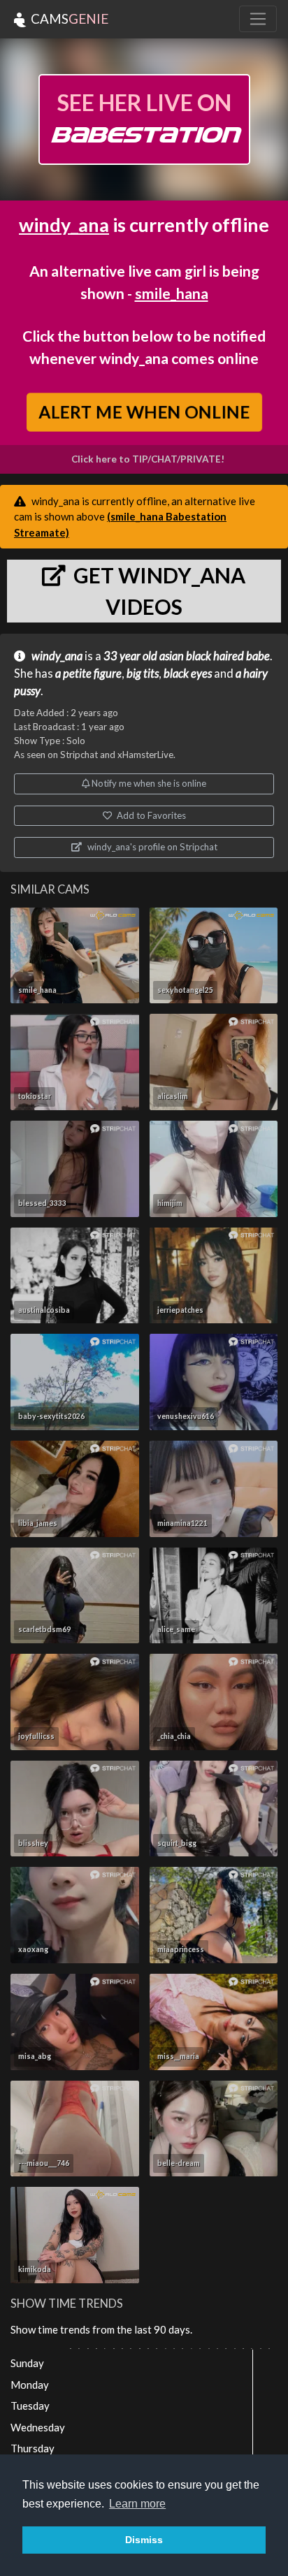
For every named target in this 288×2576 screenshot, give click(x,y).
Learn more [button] (137, 2504)
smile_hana (172, 293)
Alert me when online (144, 412)
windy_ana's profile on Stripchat (151, 847)
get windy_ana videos (157, 591)
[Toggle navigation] (258, 19)
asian (172, 656)
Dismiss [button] (144, 2540)
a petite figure (88, 674)
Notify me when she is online (148, 783)
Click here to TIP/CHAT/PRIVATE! (148, 459)
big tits (143, 674)
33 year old (130, 656)
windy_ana (64, 225)
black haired (215, 656)
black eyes (188, 674)
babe (258, 656)
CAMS (68, 19)
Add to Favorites (150, 815)
